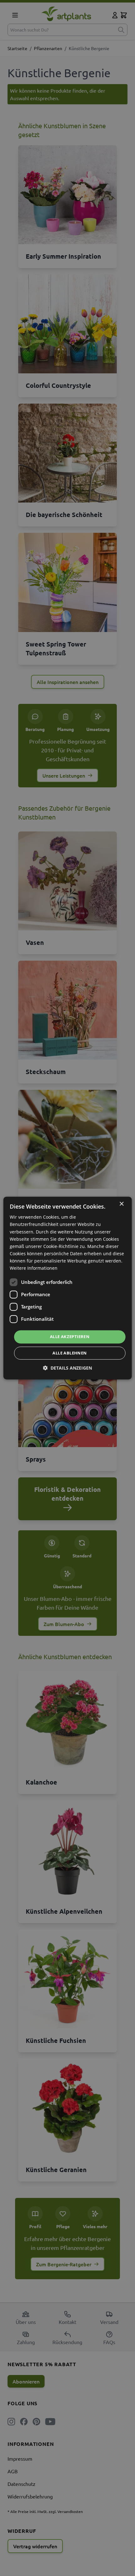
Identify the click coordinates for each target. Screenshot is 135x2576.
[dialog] (68, 1288)
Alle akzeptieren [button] (70, 1337)
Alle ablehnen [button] (70, 1353)
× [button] (121, 1204)
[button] (67, 1368)
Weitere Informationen (34, 1268)
